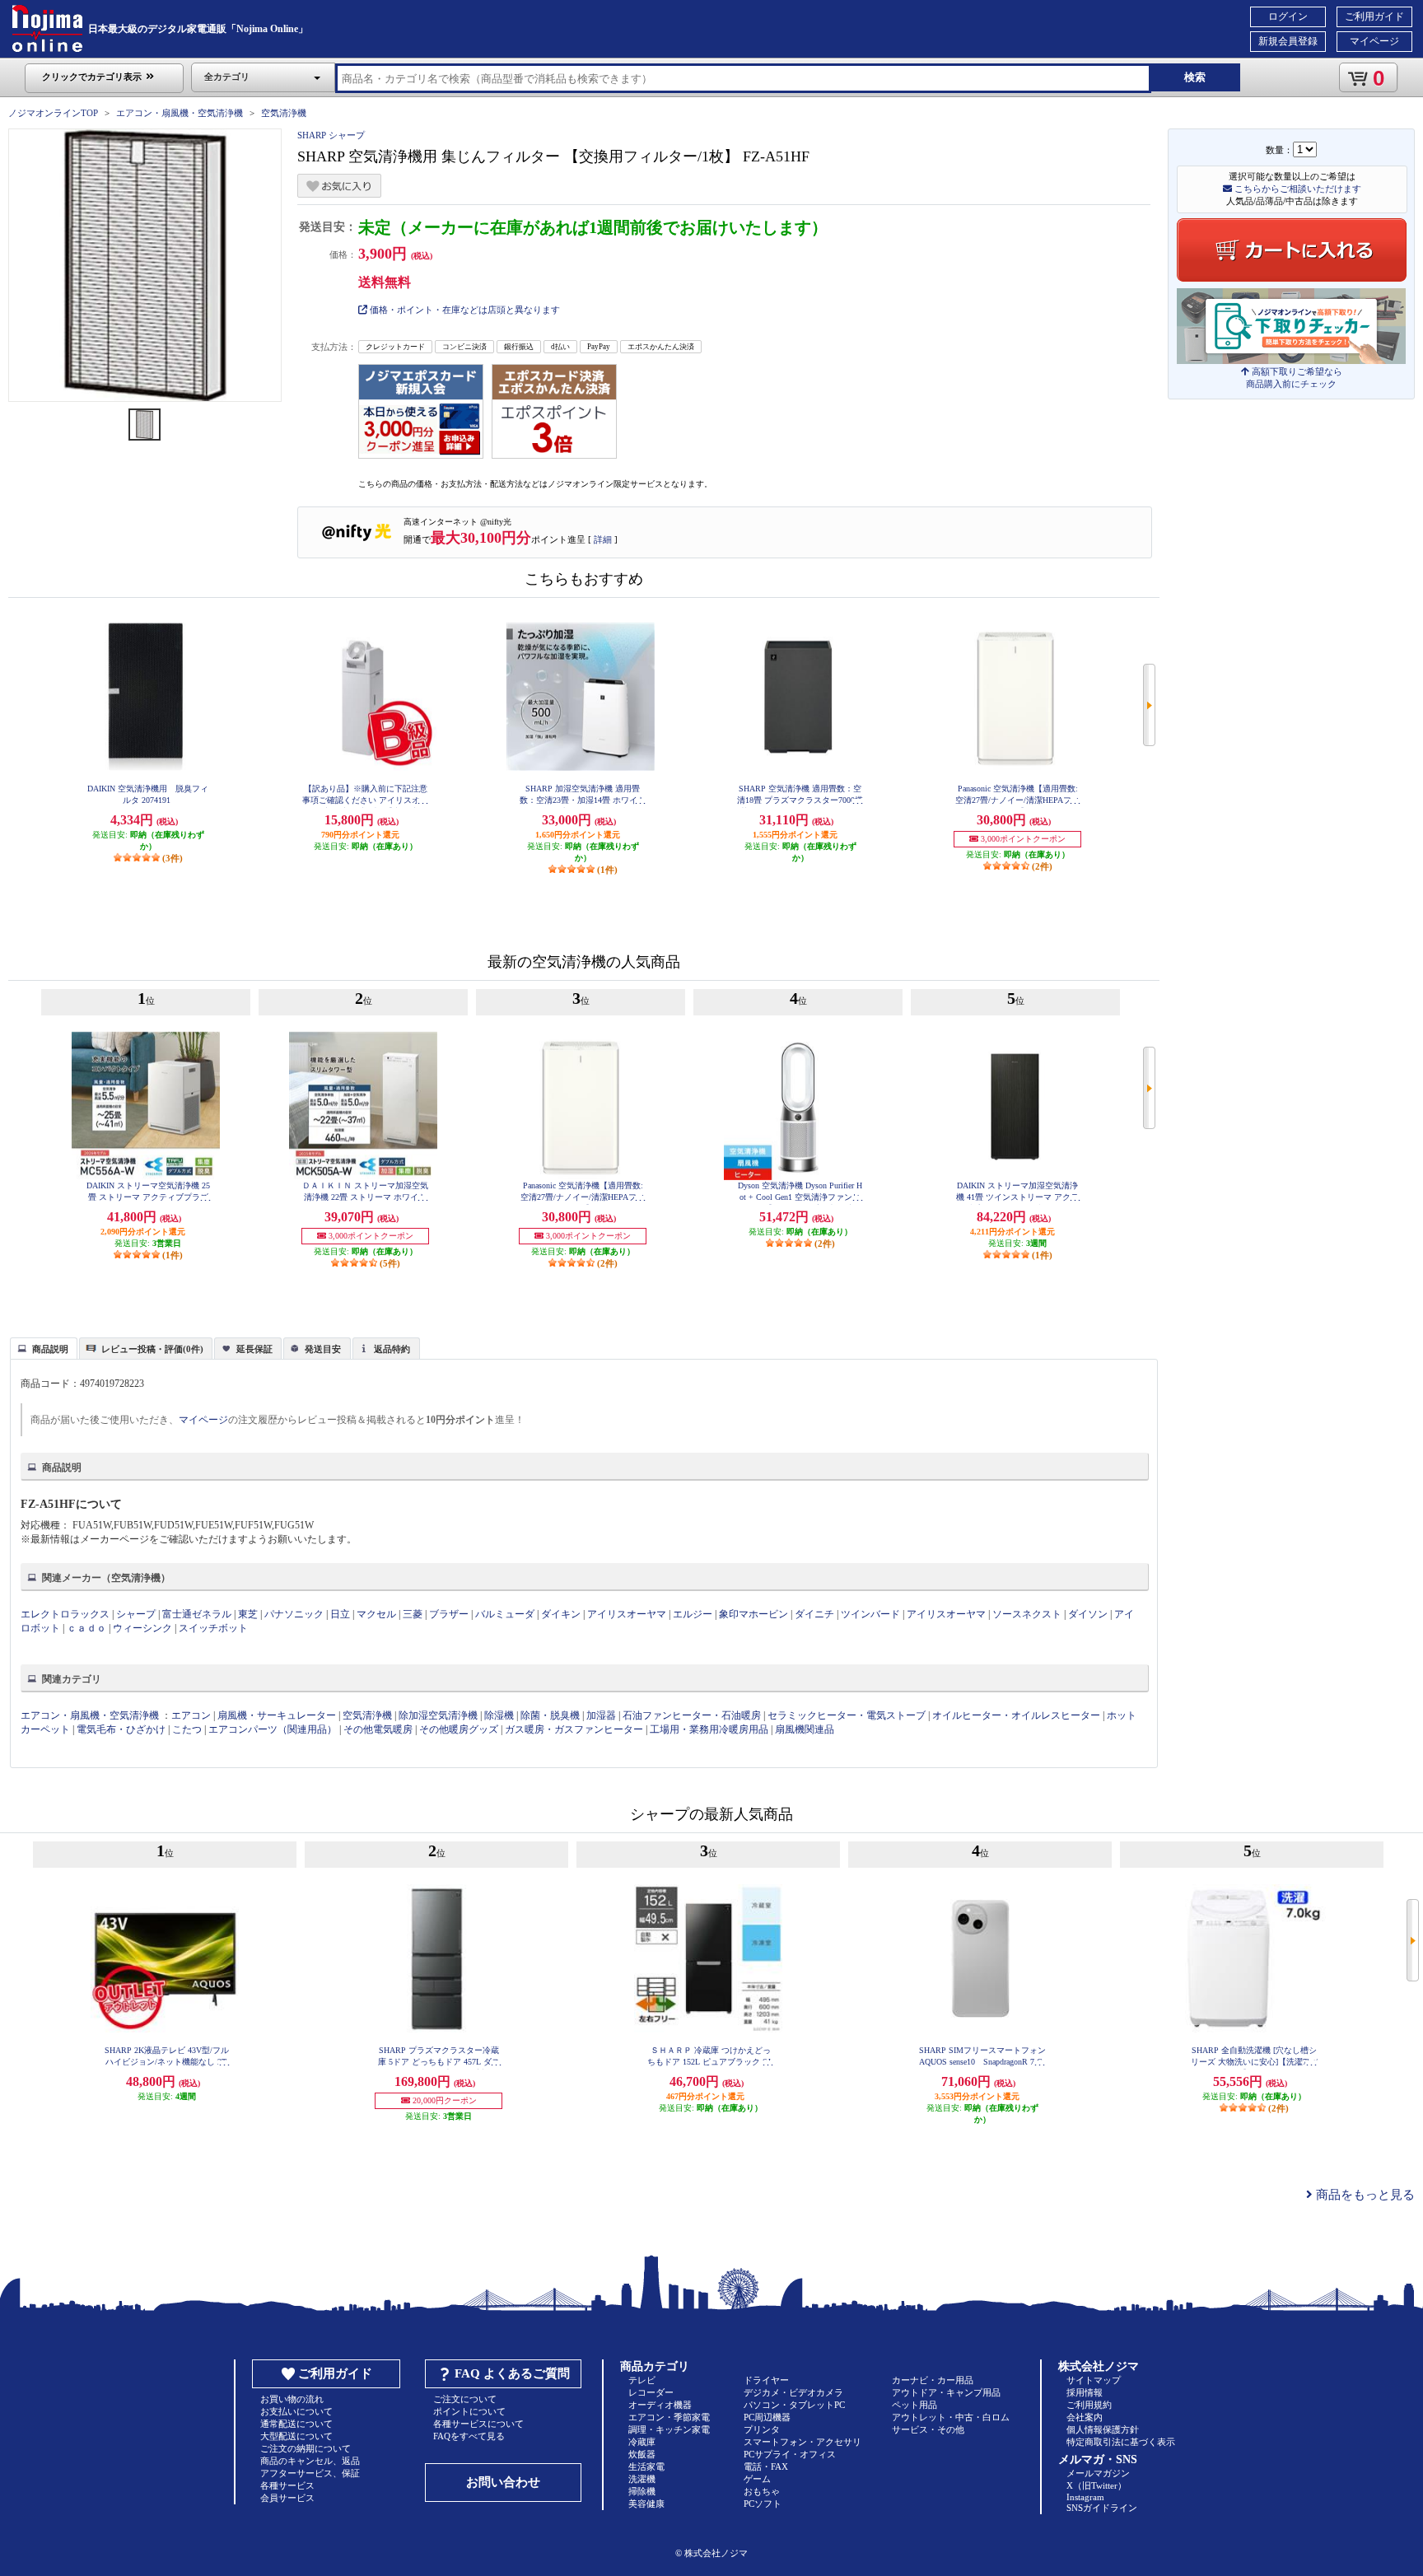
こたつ (187, 1729)
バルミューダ (505, 1614)
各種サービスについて (478, 2424)
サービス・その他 (928, 2429)
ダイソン (1088, 1614)
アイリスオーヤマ (627, 1614)
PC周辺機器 (767, 2417)
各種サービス (287, 2485)
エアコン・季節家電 (669, 2417)
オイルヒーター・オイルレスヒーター (1016, 1715)
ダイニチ (814, 1614)
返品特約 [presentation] (392, 1349)
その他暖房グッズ (459, 1729)
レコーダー (651, 2392)
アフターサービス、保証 (310, 2473)
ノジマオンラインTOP (53, 113)
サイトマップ (1094, 2380)
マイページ (1374, 41)
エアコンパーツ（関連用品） (273, 1729)
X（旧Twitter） (1096, 2485)
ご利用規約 (1089, 2405)
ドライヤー (766, 2380)
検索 (1195, 77)
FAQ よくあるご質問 (512, 2373)
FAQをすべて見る (469, 2436)
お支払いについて (296, 2411)
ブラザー (449, 1614)
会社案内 (1085, 2417)
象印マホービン (753, 1614)
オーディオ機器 (660, 2405)
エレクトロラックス (65, 1614)
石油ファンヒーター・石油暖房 (692, 1715)
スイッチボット (213, 1628)
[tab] (44, 1348)
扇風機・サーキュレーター (277, 1715)
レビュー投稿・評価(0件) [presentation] (152, 1349)
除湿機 (499, 1715)
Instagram (1085, 2497)
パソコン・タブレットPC (794, 2405)
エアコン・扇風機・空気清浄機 (180, 113)
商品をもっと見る (1364, 2195)
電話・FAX (766, 2466)
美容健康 (646, 2504)
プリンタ (762, 2429)
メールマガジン (1098, 2473)
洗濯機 (642, 2479)
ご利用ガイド (1374, 16)
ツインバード (870, 1614)
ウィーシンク (142, 1628)
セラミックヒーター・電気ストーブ (847, 1715)
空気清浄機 (284, 113)
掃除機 (642, 2491)
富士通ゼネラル (197, 1614)
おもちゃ (762, 2491)
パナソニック (294, 1614)
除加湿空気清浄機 (438, 1715)
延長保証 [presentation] (254, 1349)
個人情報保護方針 (1103, 2429)
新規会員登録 (1288, 41)
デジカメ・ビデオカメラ (793, 2392)
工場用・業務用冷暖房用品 (709, 1729)
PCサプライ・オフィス (790, 2454)
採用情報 (1085, 2392)
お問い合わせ (503, 2482)
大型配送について (296, 2436)
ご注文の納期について (306, 2448)
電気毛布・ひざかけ (121, 1729)
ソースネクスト (1027, 1614)
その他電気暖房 (378, 1729)
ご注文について (465, 2399)
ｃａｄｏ (86, 1628)
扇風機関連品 (805, 1729)
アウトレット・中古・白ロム (951, 2417)
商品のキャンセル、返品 (310, 2461)
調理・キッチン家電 (669, 2429)
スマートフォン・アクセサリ (802, 2442)
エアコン (191, 1715)
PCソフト (763, 2504)
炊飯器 (642, 2454)
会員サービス (287, 2498)
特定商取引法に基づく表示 (1121, 2442)
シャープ (136, 1614)
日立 (340, 1614)
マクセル (376, 1614)
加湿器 (601, 1715)
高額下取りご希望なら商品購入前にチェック (1294, 378)
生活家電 (646, 2466)
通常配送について (296, 2424)
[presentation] (42, 1347)
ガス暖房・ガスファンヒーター (574, 1729)
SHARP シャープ (331, 135)
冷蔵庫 (642, 2442)
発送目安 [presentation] (323, 1349)
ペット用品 (914, 2405)
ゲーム (757, 2479)
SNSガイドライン (1102, 2508)
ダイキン (561, 1614)
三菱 (413, 1614)
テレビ (642, 2380)
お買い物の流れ (292, 2399)
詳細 (603, 539)
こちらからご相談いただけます (1297, 189)
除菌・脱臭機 (550, 1715)
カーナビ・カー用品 (933, 2380)
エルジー (693, 1614)
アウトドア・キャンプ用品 (946, 2392)
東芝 (248, 1614)
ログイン (1288, 16)
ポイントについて (469, 2411)
